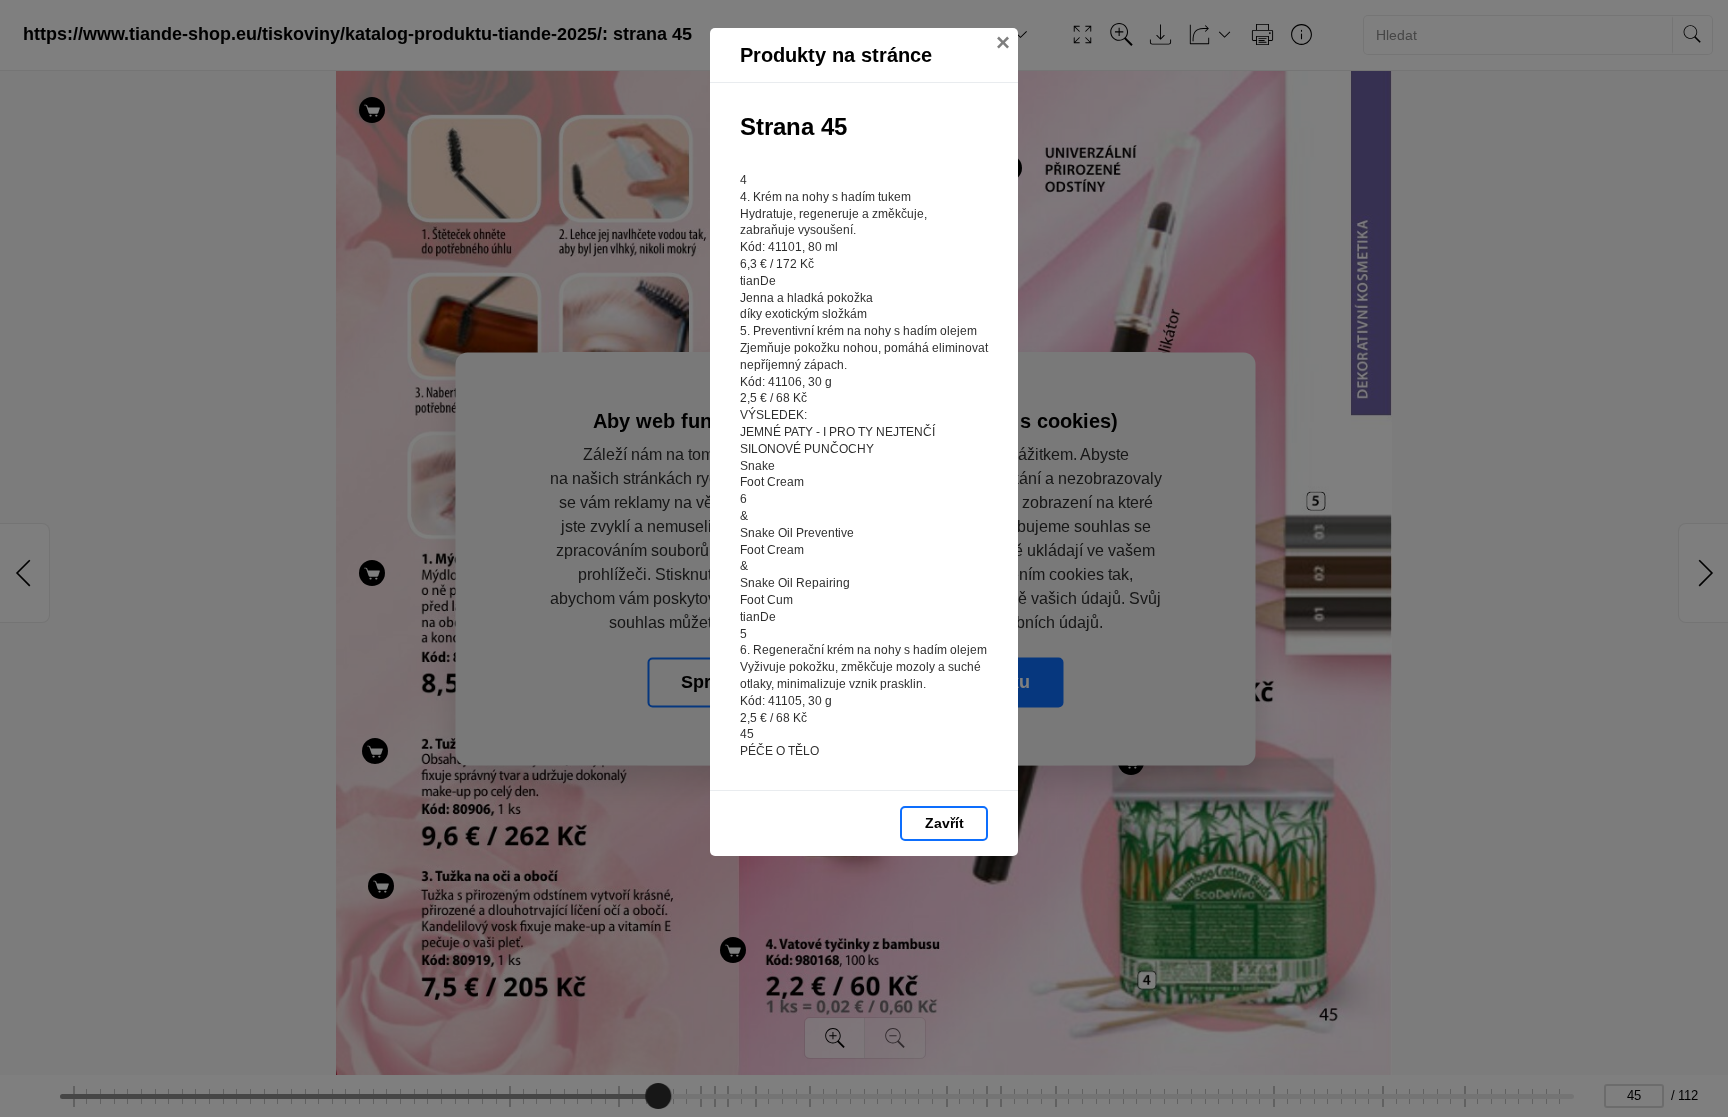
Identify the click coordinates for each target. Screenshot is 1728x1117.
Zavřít (944, 823)
